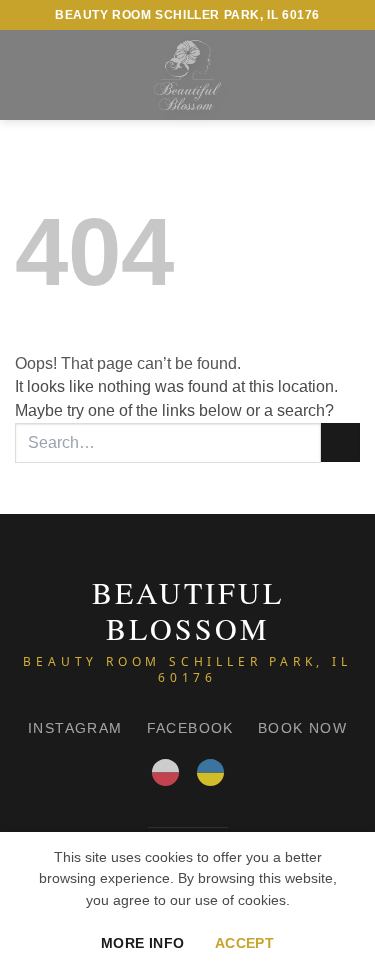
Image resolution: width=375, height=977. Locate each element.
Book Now (302, 728)
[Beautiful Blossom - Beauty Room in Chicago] (187, 75)
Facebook (190, 728)
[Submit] (340, 442)
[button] (27, 74)
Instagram (75, 728)
